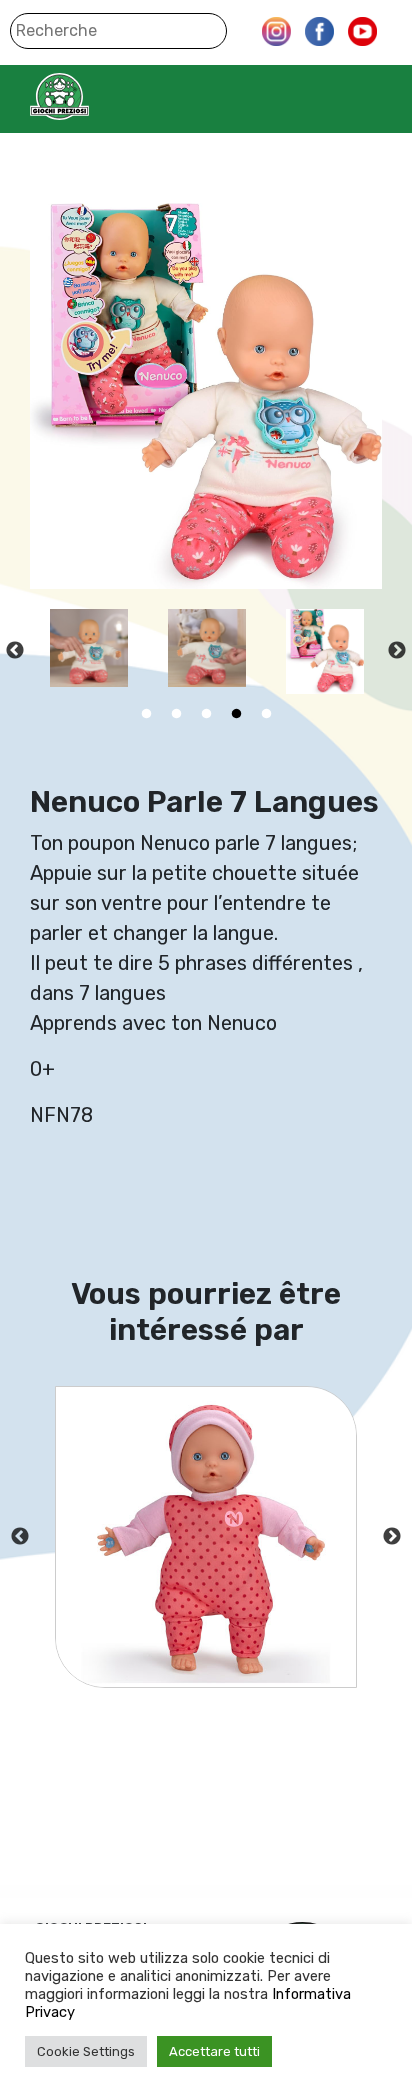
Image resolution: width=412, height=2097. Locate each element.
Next (397, 651)
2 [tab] (176, 714)
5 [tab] (266, 714)
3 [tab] (206, 714)
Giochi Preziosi (98, 96)
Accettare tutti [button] (214, 2051)
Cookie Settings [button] (86, 2051)
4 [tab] (236, 714)
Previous (15, 651)
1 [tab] (146, 714)
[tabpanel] (48, 651)
